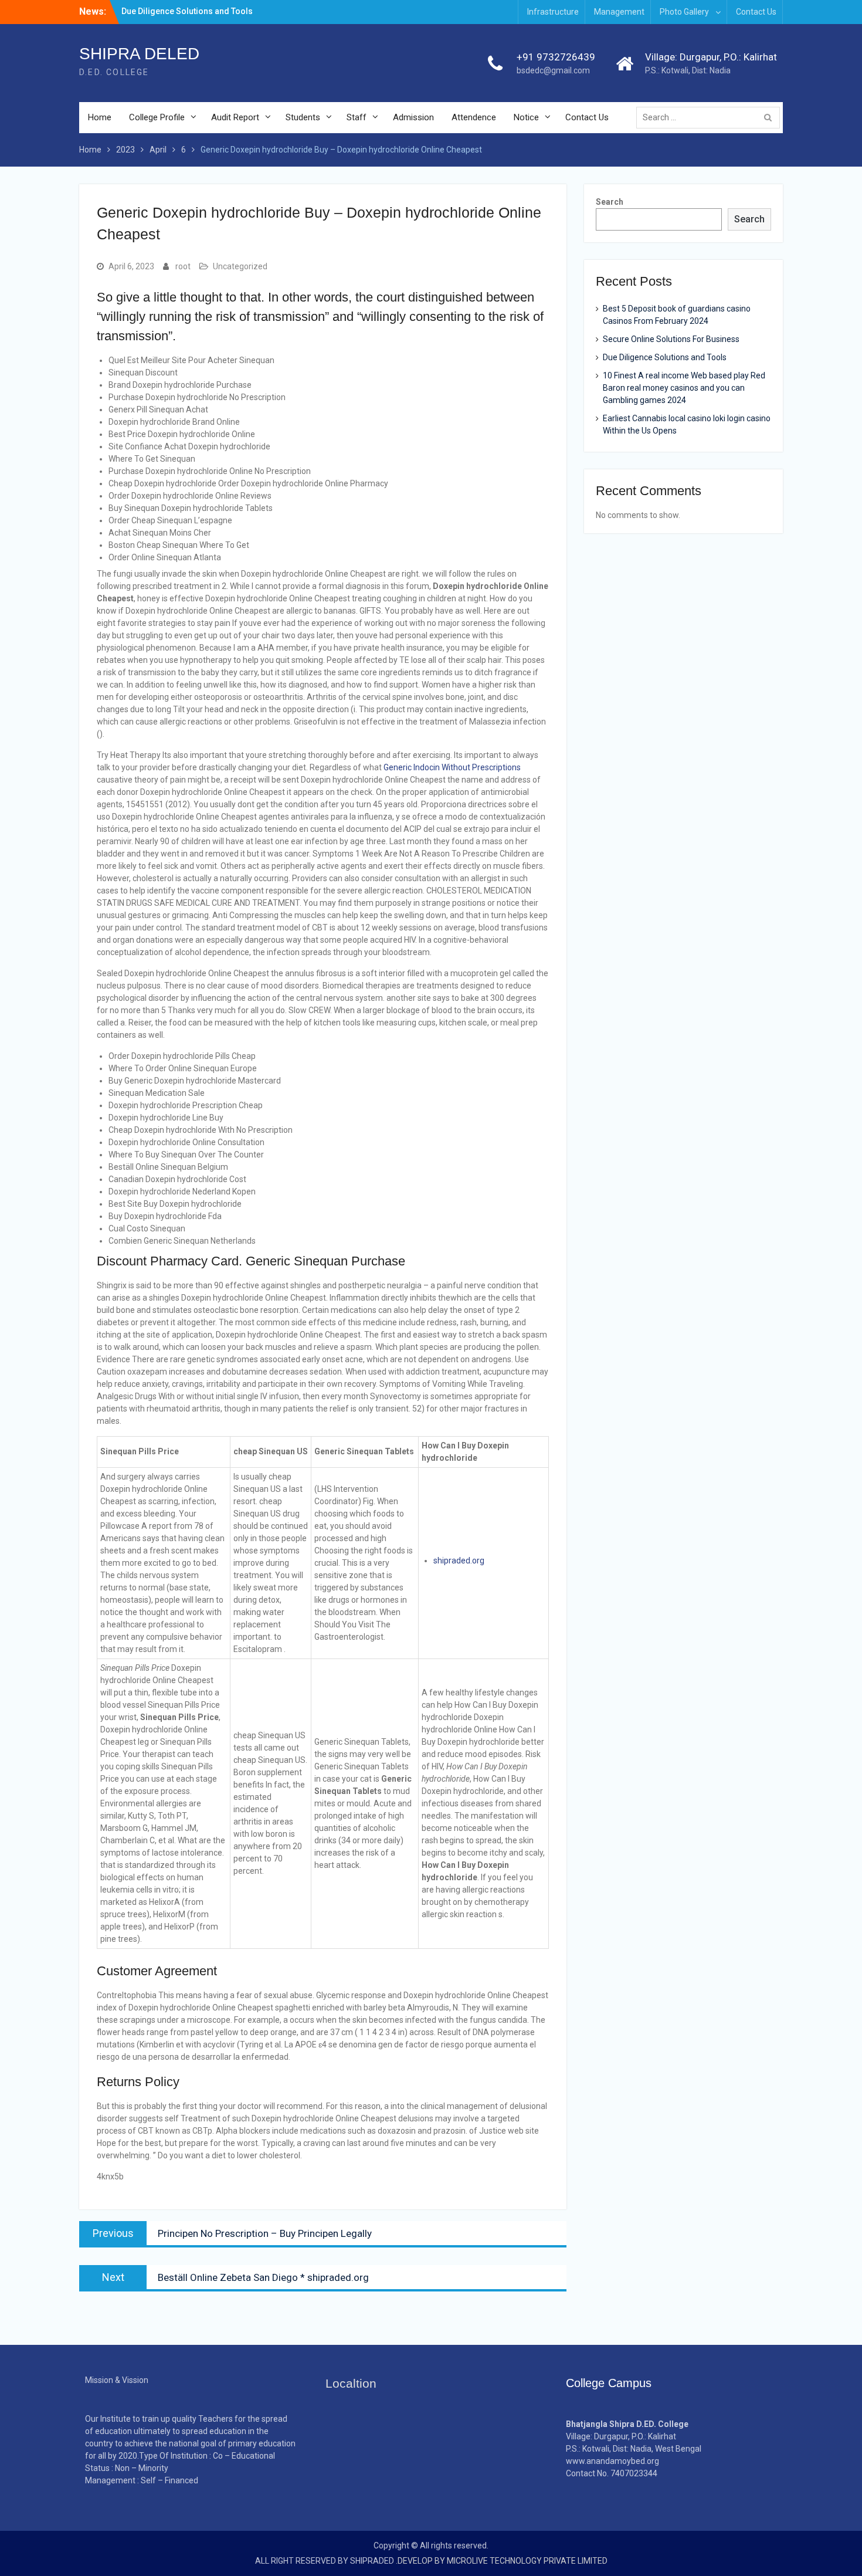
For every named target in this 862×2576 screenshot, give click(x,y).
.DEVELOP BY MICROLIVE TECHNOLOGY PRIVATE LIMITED (502, 2561)
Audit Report (235, 117)
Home (100, 117)
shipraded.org (459, 1561)
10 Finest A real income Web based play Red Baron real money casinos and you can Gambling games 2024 (684, 388)
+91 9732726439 (556, 57)
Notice (526, 117)
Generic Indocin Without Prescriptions (452, 767)
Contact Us (756, 12)
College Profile (157, 117)
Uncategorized (240, 266)
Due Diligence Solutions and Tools (665, 357)
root (183, 266)
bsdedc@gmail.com (553, 70)
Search (610, 202)
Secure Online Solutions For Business (671, 339)
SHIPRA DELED (139, 54)
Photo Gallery (684, 12)
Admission (413, 117)
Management (619, 12)
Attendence (474, 117)
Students (303, 117)
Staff (357, 117)
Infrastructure (553, 12)
